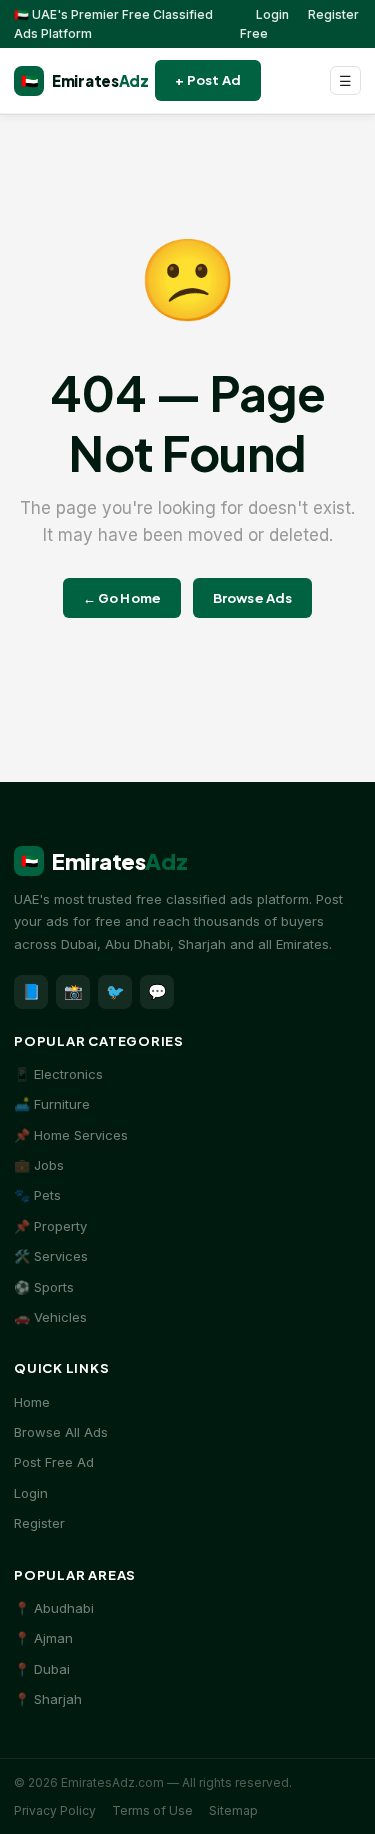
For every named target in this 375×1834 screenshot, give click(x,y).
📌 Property (50, 1226)
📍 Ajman (43, 1638)
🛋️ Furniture (52, 1104)
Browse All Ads (61, 1432)
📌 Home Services (71, 1135)
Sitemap (233, 1810)
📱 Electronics (58, 1074)
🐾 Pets (37, 1195)
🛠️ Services (51, 1256)
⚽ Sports (44, 1287)
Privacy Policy (55, 1810)
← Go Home (122, 598)
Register (39, 1523)
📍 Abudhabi (54, 1608)
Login (272, 14)
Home (32, 1402)
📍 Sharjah (48, 1699)
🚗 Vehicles (50, 1317)
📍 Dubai (42, 1669)
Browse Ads (252, 598)
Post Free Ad (54, 1462)
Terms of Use (152, 1810)
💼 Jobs (39, 1165)
